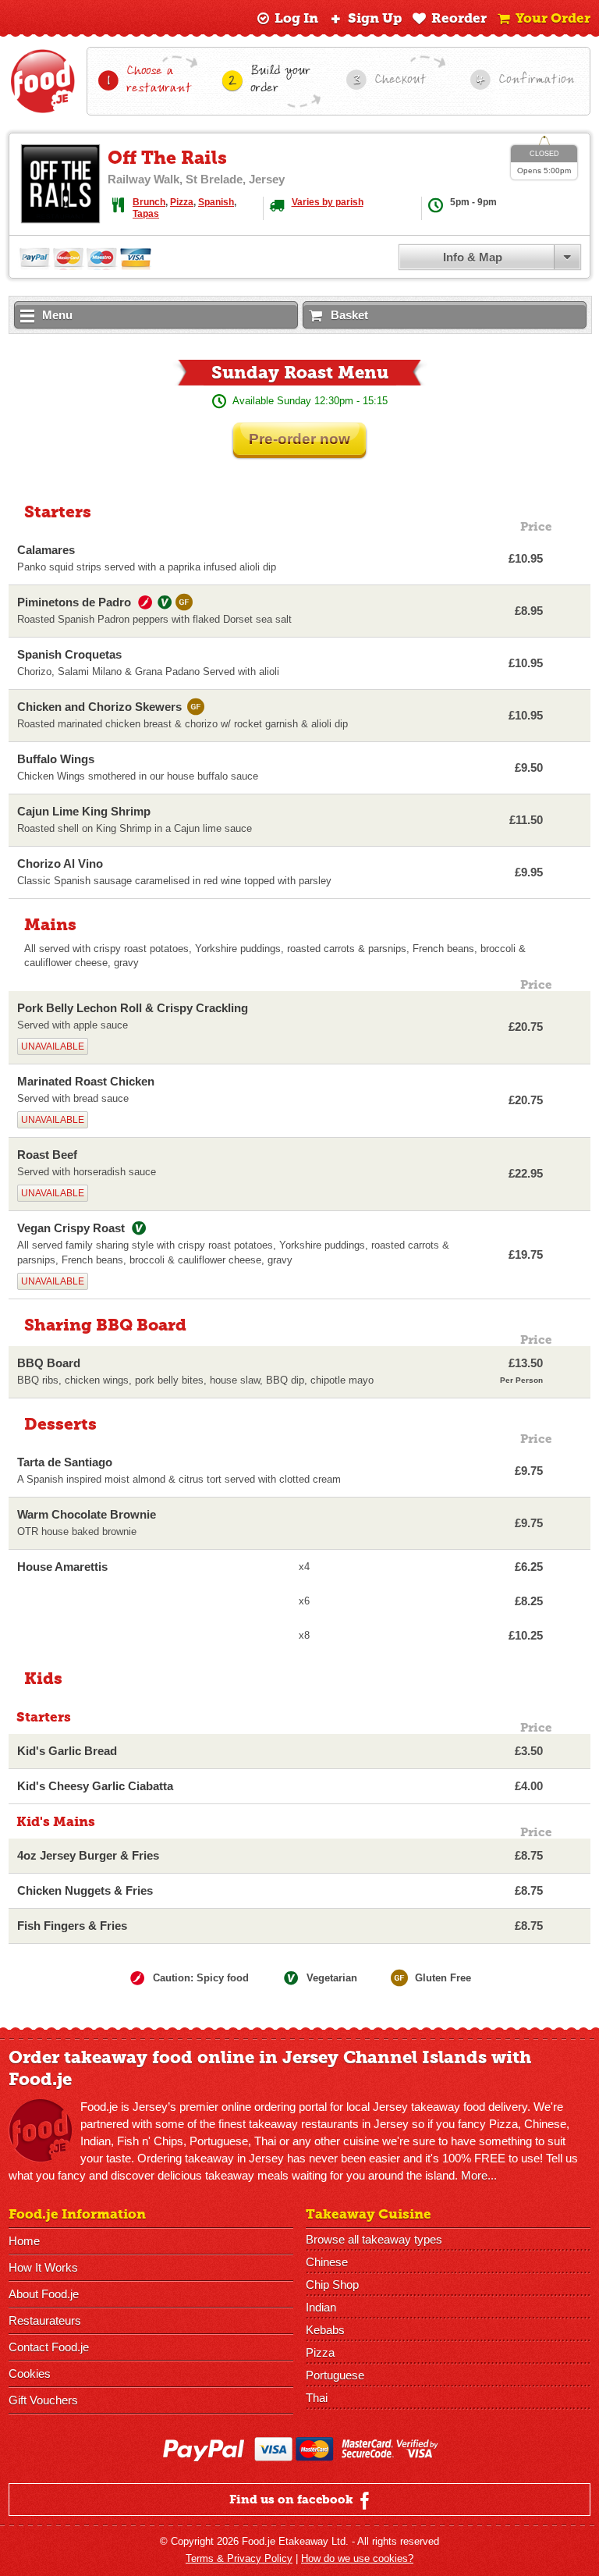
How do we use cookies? (357, 2558)
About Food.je (44, 2294)
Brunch (149, 202)
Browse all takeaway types (374, 2239)
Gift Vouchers (43, 2400)
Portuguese (335, 2375)
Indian (321, 2307)
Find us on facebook (293, 2500)
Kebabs (325, 2330)
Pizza (182, 202)
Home (24, 2241)
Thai (317, 2398)
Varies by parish (328, 202)
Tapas (146, 214)
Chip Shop (332, 2285)
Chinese (327, 2262)
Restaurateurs (45, 2320)
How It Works (43, 2267)
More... (479, 2175)
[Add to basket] (569, 559)
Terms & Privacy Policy (239, 2558)
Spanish (216, 202)
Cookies (30, 2373)
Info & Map (473, 257)
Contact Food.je (49, 2347)
